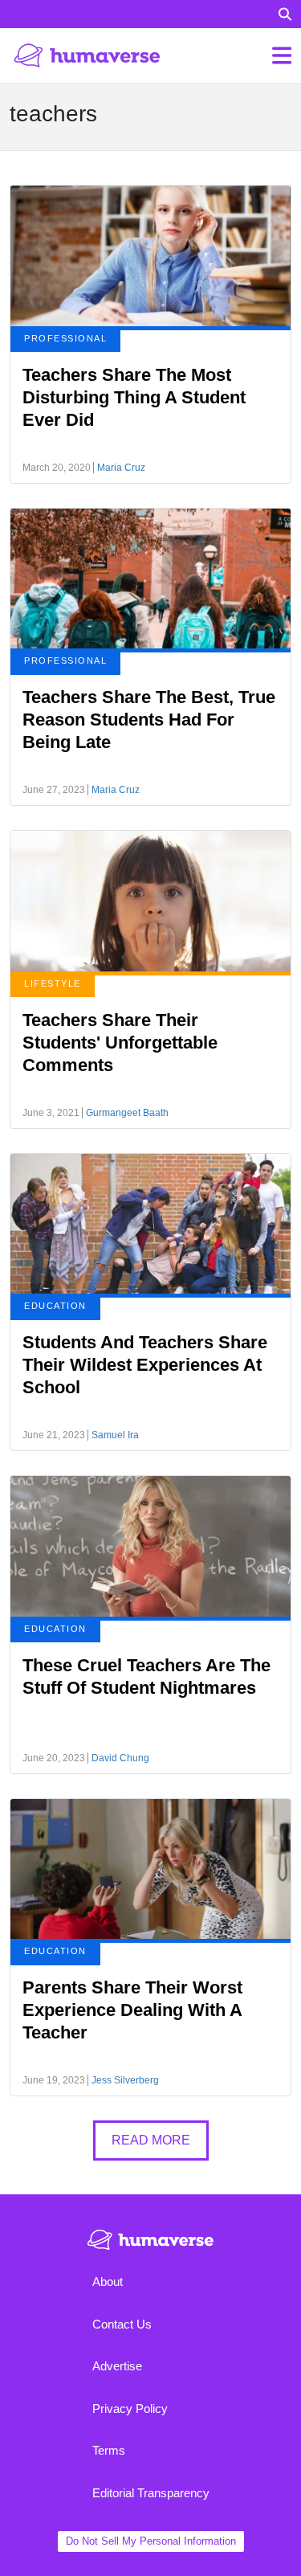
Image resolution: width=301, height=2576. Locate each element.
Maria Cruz (121, 468)
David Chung (120, 1758)
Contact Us (122, 2324)
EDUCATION (55, 1306)
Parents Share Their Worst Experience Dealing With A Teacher (132, 2010)
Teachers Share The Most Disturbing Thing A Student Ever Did (134, 397)
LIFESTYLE (53, 983)
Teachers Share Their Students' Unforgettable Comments (120, 1043)
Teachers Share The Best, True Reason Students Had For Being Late (149, 720)
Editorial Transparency (151, 2493)
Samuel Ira (115, 1435)
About (108, 2282)
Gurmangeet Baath (127, 1113)
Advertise (117, 2366)
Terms (109, 2450)
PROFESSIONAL (65, 338)
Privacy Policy (130, 2408)
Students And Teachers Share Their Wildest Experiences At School (145, 1365)
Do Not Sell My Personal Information (151, 2541)
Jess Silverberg (125, 2080)
